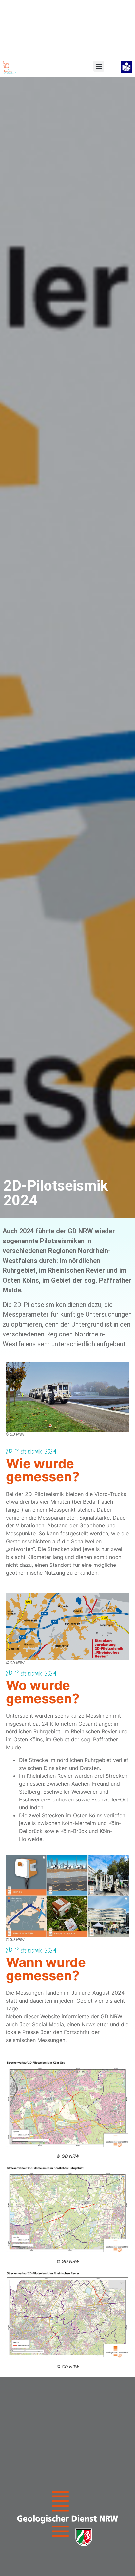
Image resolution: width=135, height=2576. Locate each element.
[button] (99, 66)
